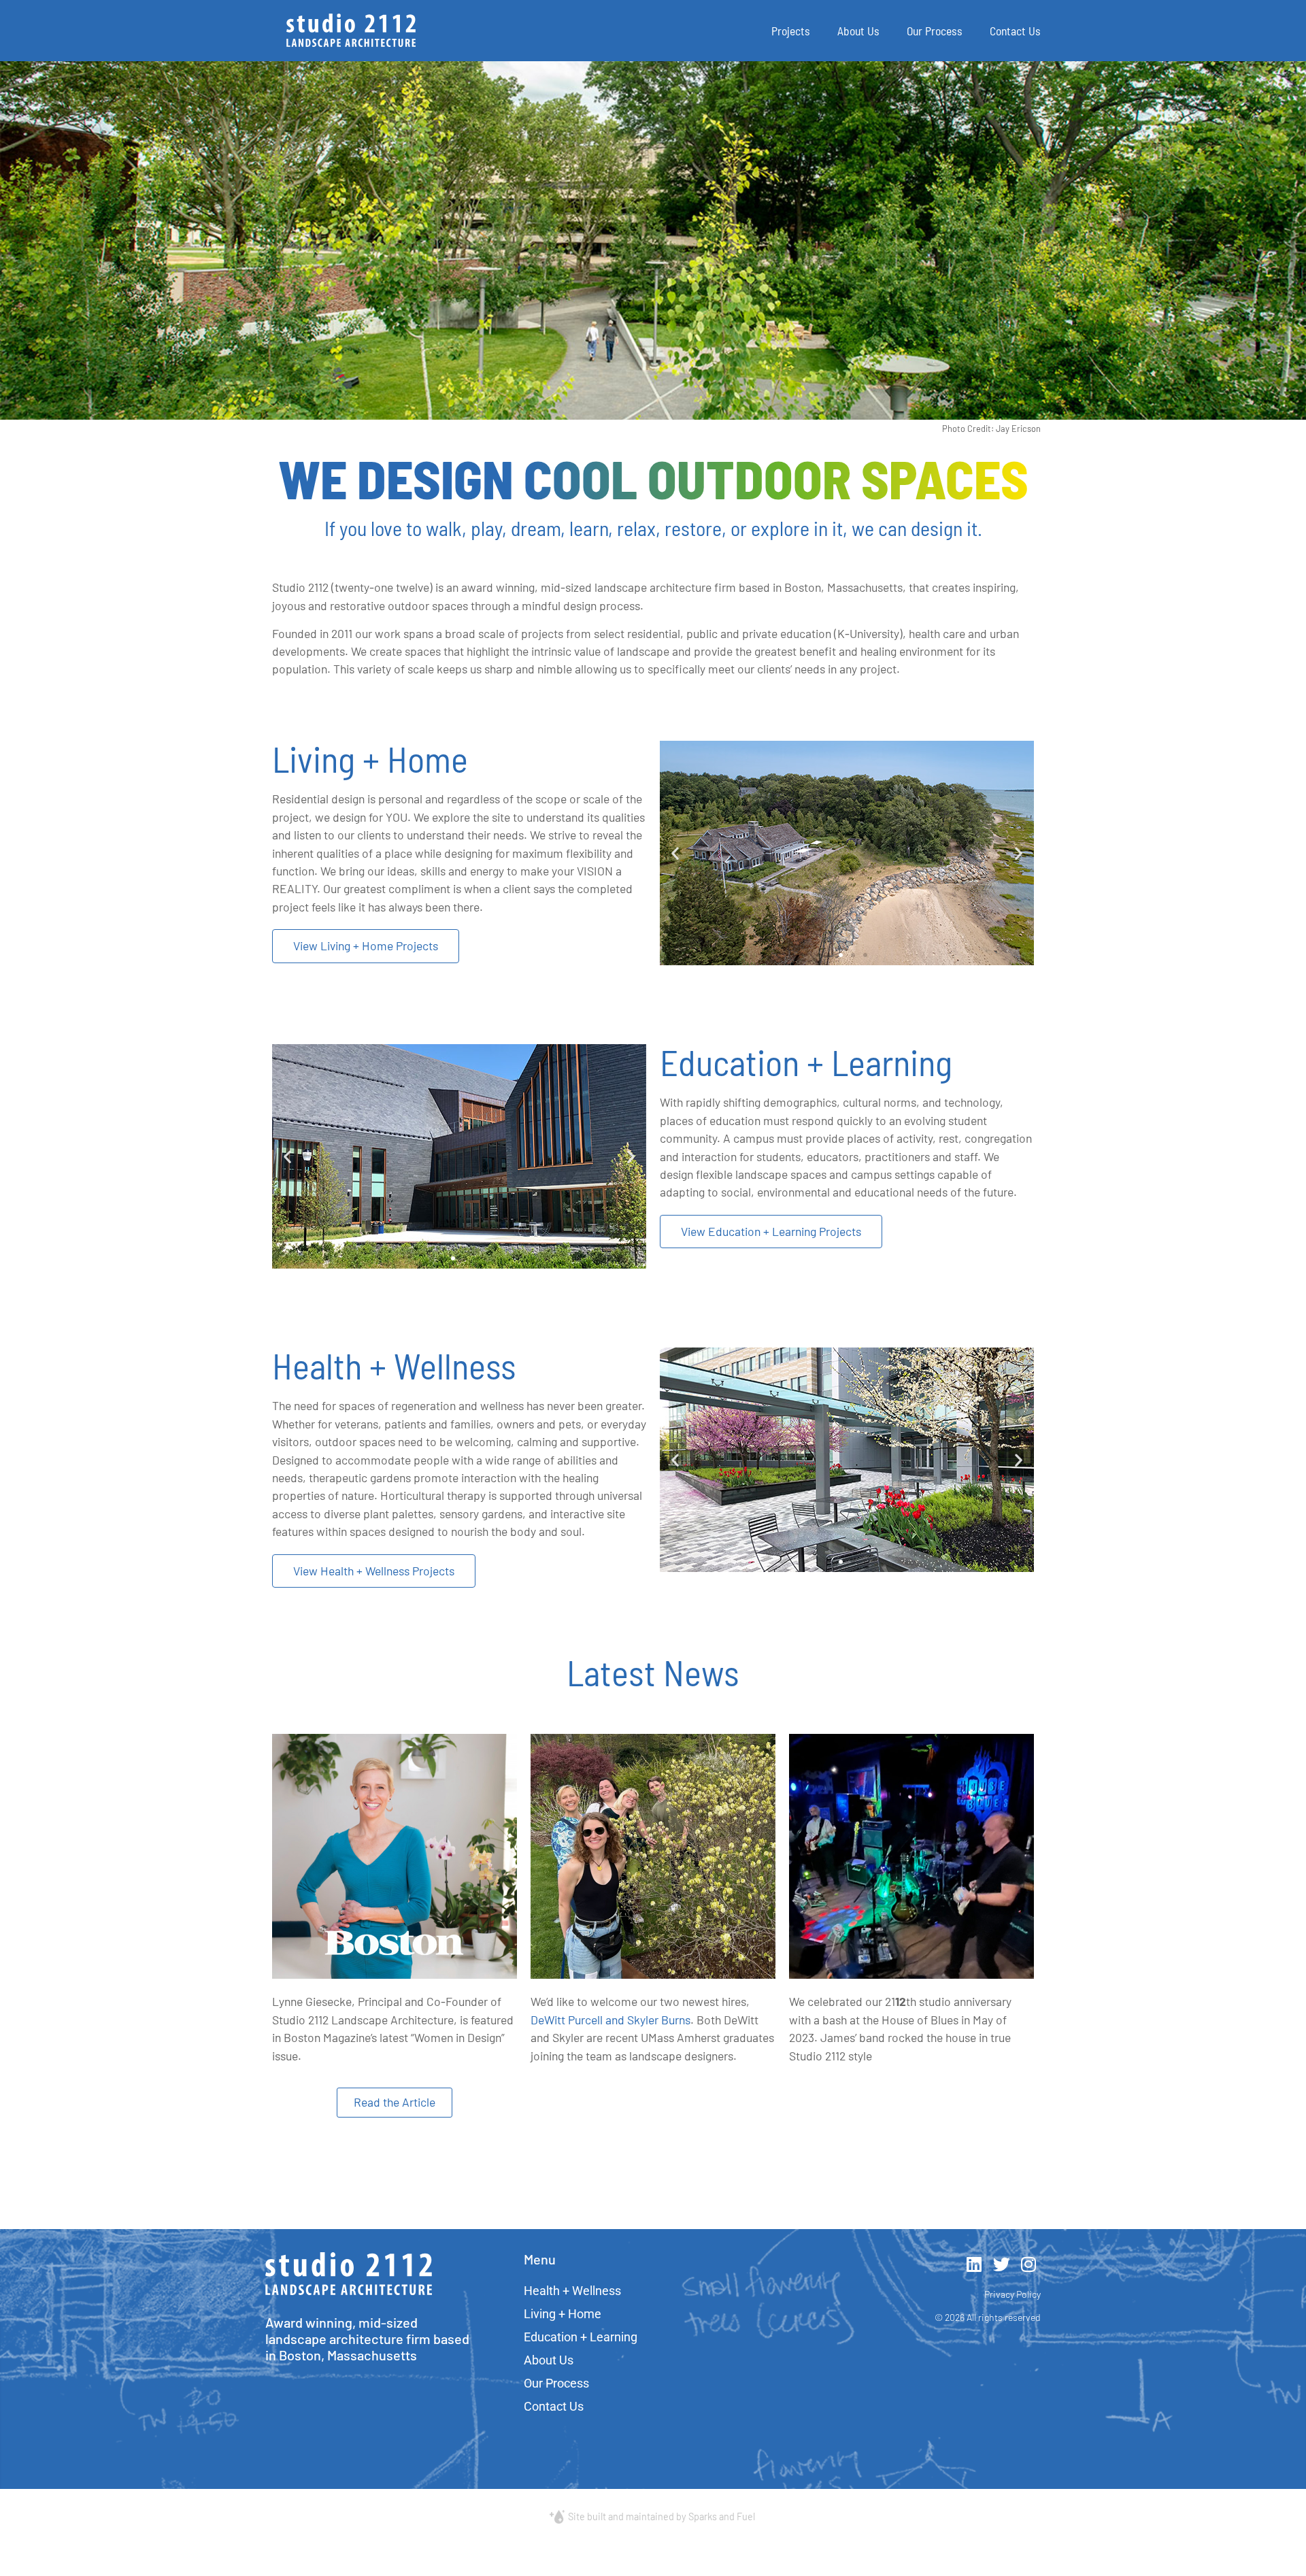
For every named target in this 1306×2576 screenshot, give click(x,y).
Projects (791, 31)
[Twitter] (1002, 2264)
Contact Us (1015, 31)
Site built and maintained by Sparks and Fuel (662, 2516)
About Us (858, 31)
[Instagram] (1029, 2264)
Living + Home (563, 2314)
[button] (675, 853)
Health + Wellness (572, 2291)
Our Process (935, 31)
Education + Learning (581, 2337)
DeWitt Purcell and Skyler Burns (610, 2020)
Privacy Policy (1012, 2294)
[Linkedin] (974, 2264)
